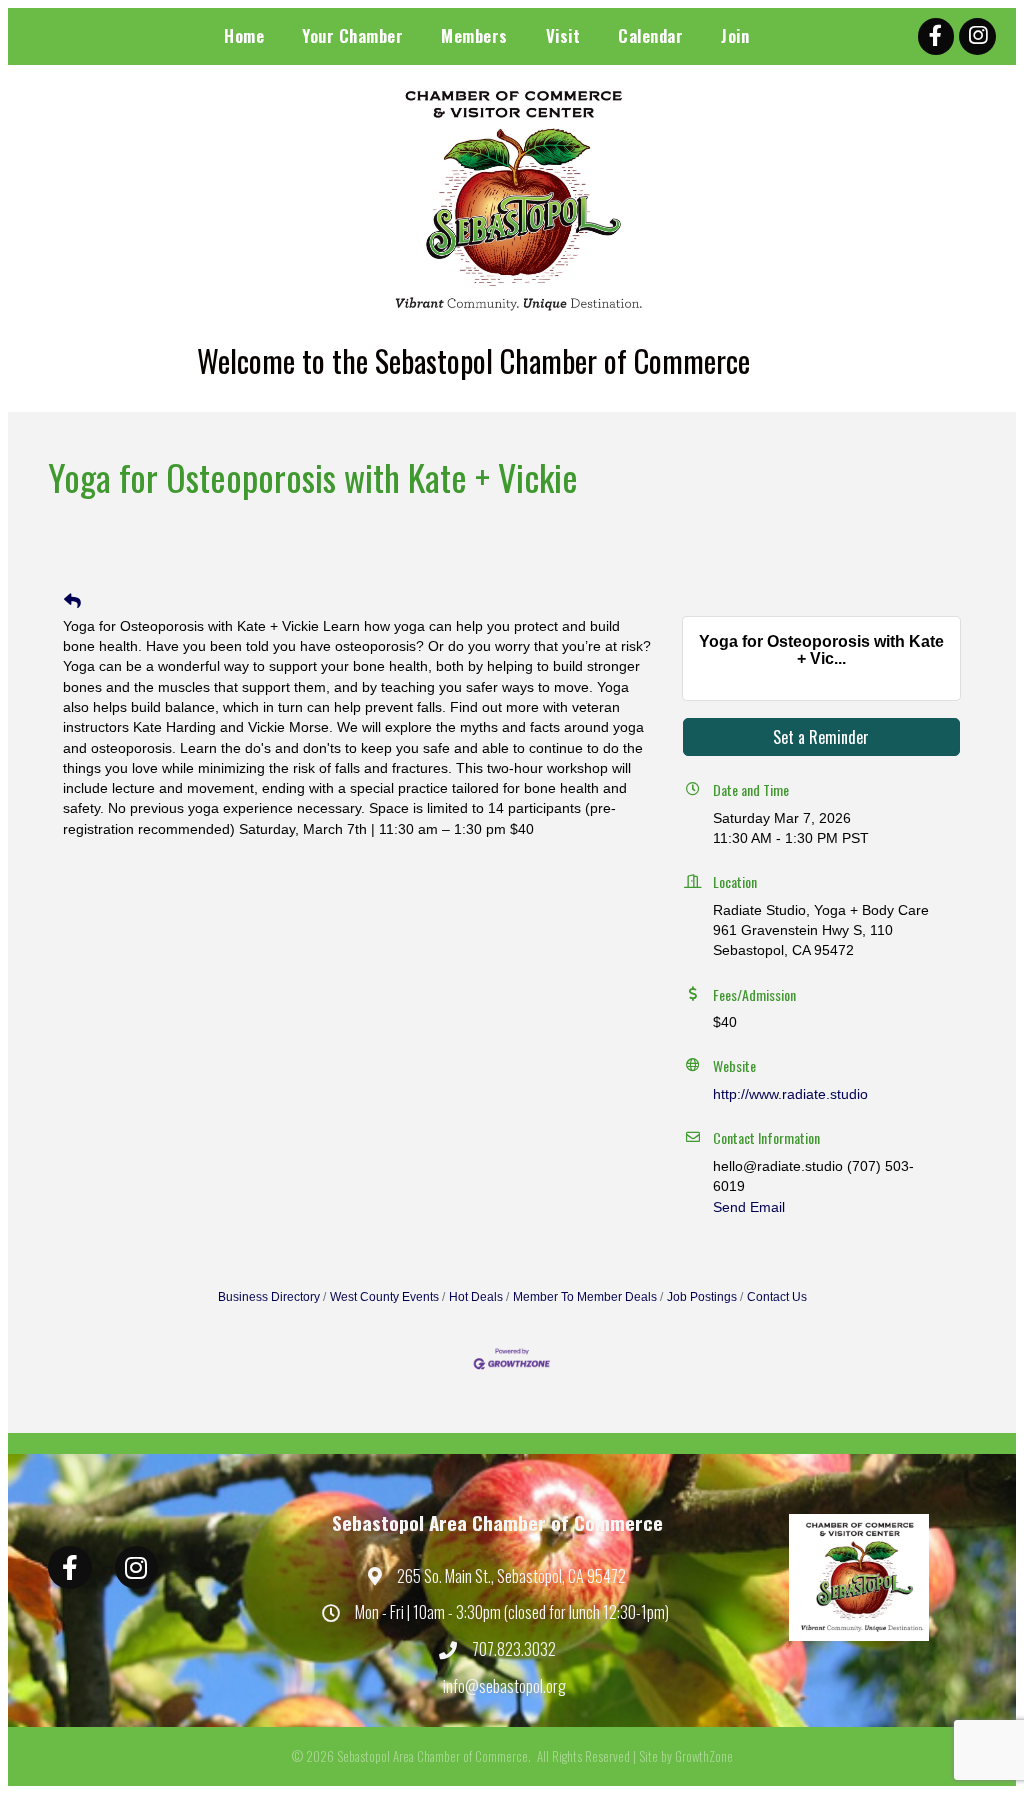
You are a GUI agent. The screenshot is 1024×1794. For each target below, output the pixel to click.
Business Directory (269, 1297)
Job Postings (702, 1297)
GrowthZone (704, 1756)
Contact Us (777, 1297)
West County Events (384, 1297)
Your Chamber (352, 35)
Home (244, 35)
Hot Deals (476, 1297)
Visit (563, 35)
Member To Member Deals (585, 1297)
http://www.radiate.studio (790, 1094)
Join (735, 35)
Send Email (749, 1207)
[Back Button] (72, 602)
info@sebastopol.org (504, 1686)
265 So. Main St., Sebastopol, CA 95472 (511, 1576)
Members (474, 35)
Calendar (650, 35)
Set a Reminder (821, 737)
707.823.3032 (514, 1649)
